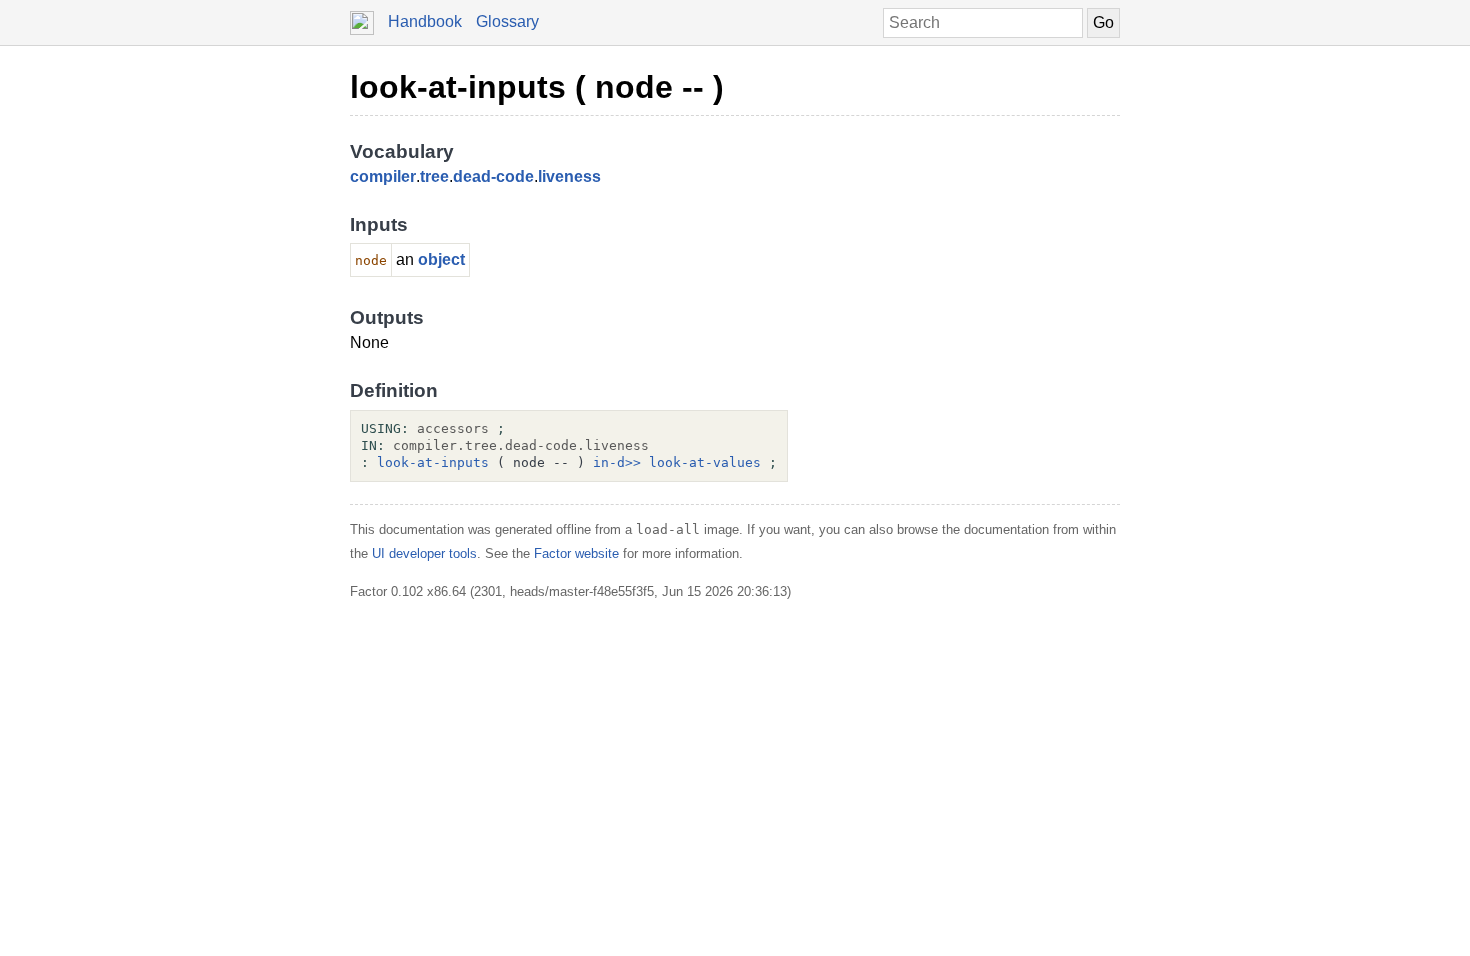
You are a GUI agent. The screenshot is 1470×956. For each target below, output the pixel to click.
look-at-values (705, 462)
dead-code (493, 176)
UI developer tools (424, 553)
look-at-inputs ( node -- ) (537, 87)
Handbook (425, 21)
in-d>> (617, 462)
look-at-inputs (433, 462)
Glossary (507, 21)
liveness (569, 176)
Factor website (576, 553)
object (441, 259)
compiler (383, 176)
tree (434, 176)
